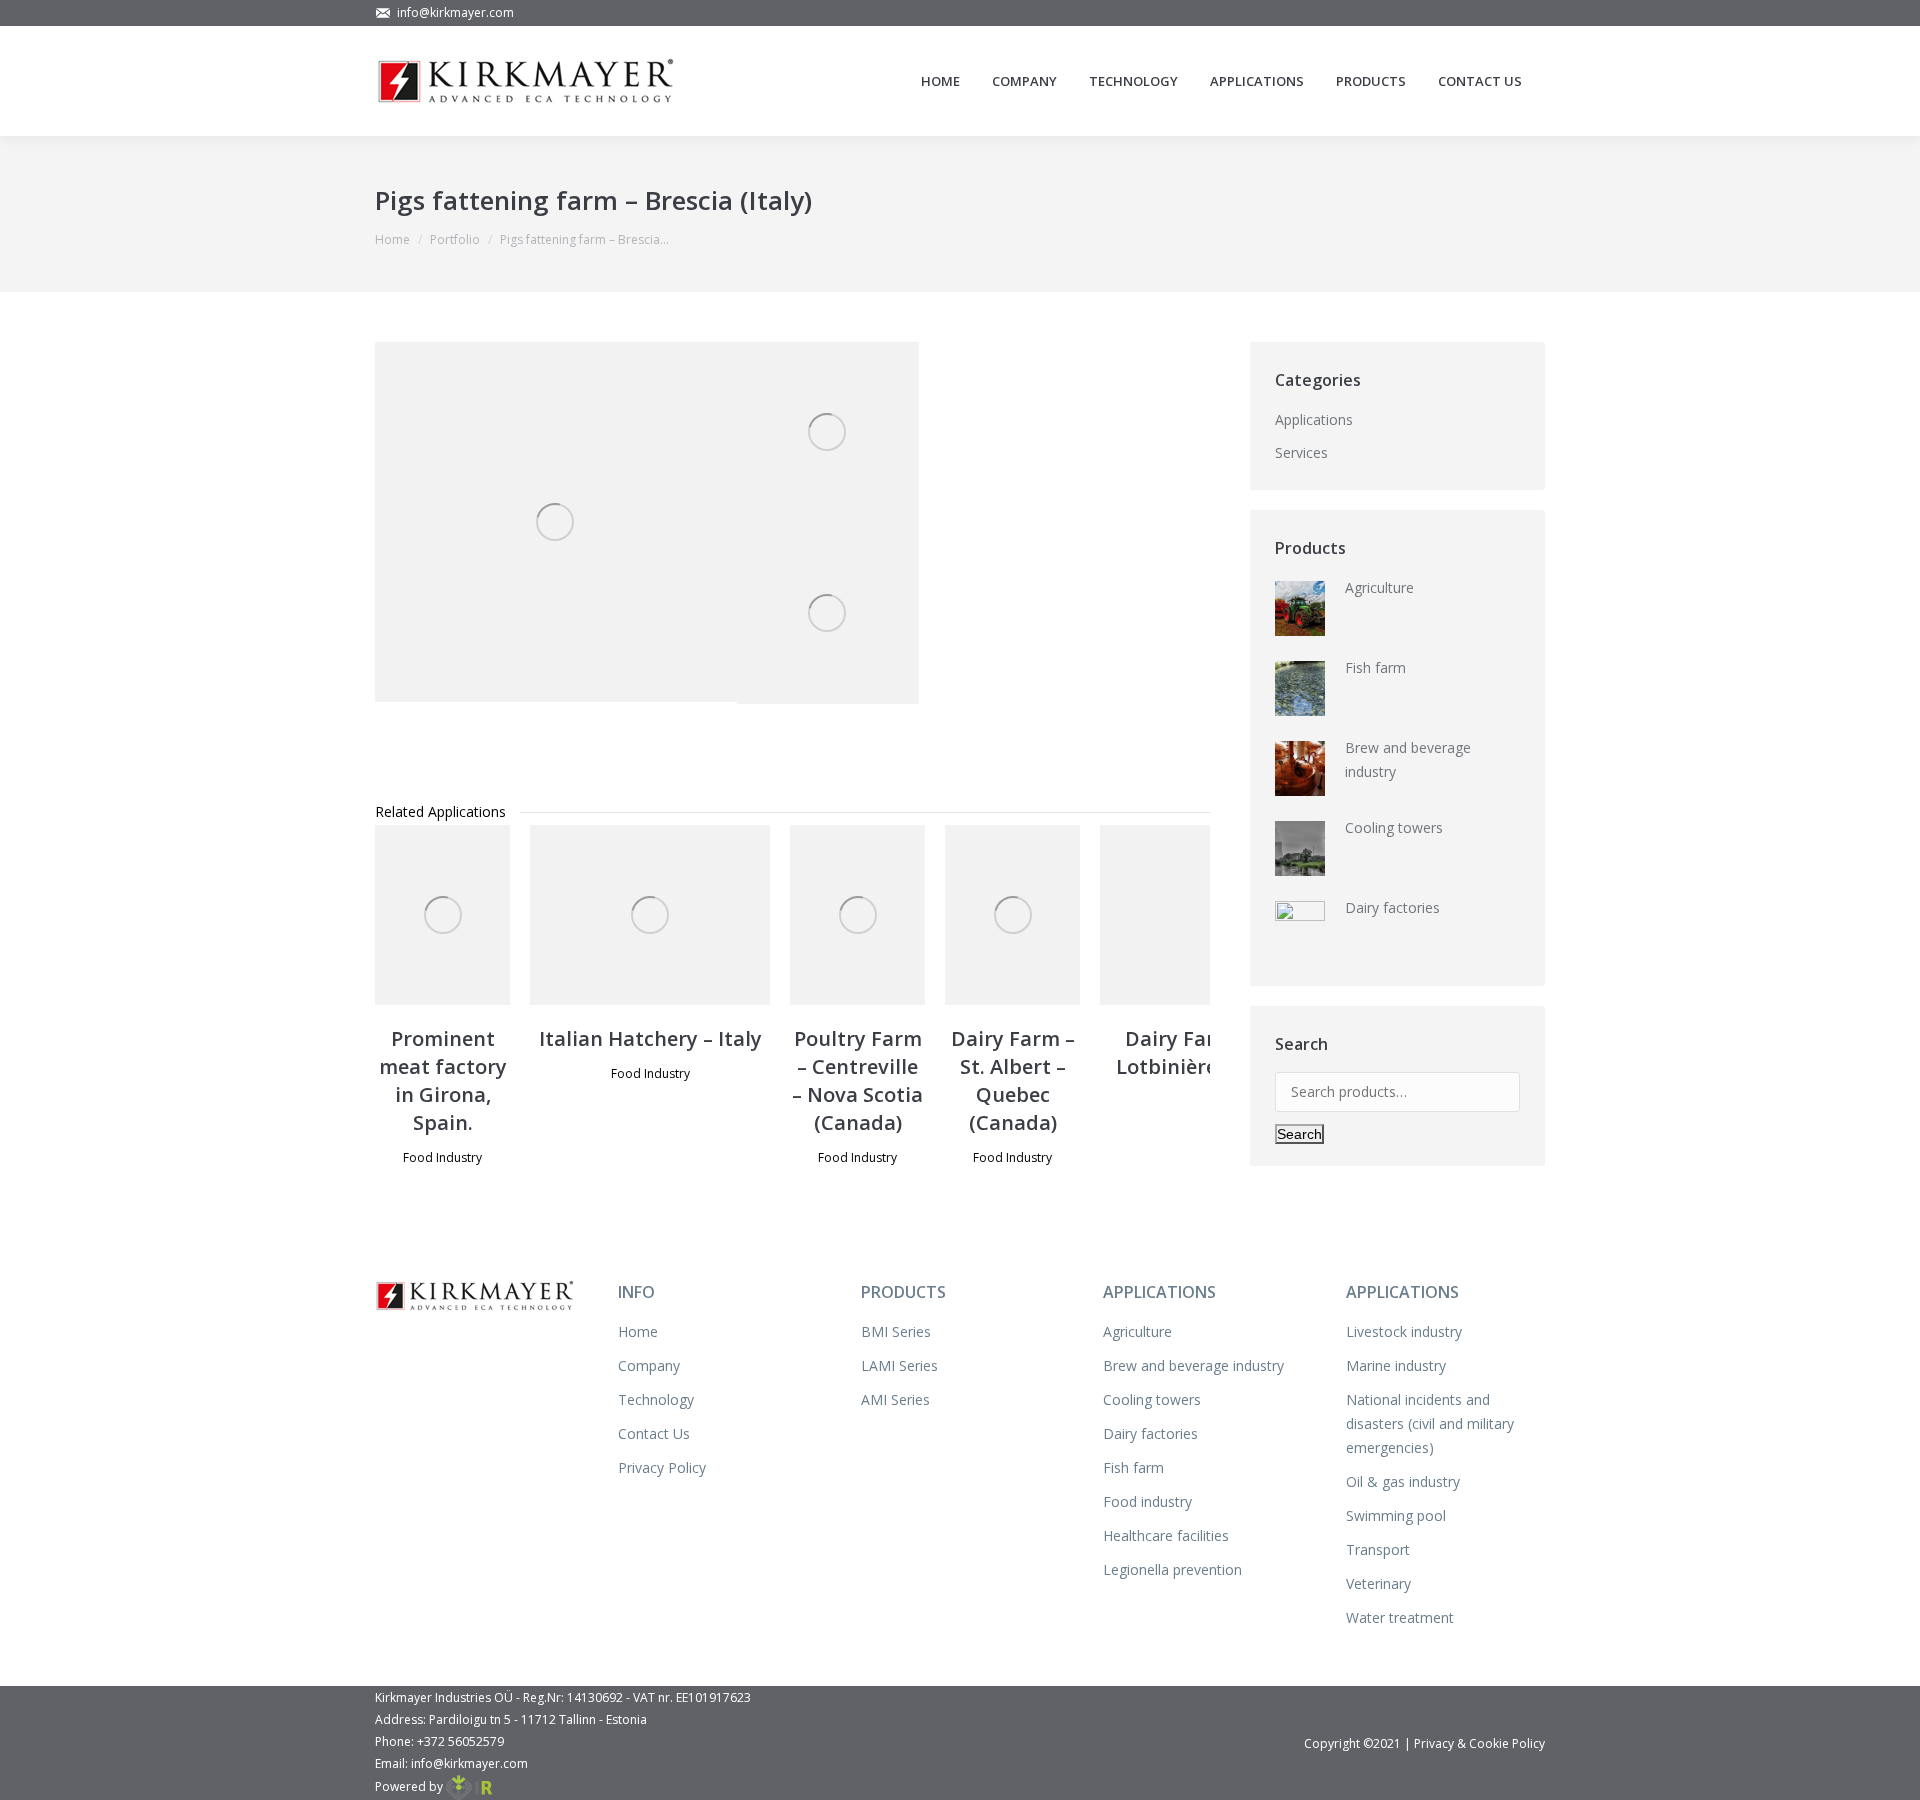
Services (1301, 452)
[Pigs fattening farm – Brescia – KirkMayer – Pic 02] (556, 522)
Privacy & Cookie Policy (1479, 1743)
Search (1299, 1134)
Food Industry (442, 1157)
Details (470, 915)
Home (392, 239)
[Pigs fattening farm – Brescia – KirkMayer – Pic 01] (827, 432)
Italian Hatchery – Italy (650, 1038)
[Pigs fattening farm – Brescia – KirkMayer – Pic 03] (827, 613)
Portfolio (455, 239)
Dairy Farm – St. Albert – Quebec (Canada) (1013, 1080)
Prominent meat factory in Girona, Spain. (443, 1080)
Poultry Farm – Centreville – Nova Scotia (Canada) (857, 1080)
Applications (1314, 419)
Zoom (416, 915)
